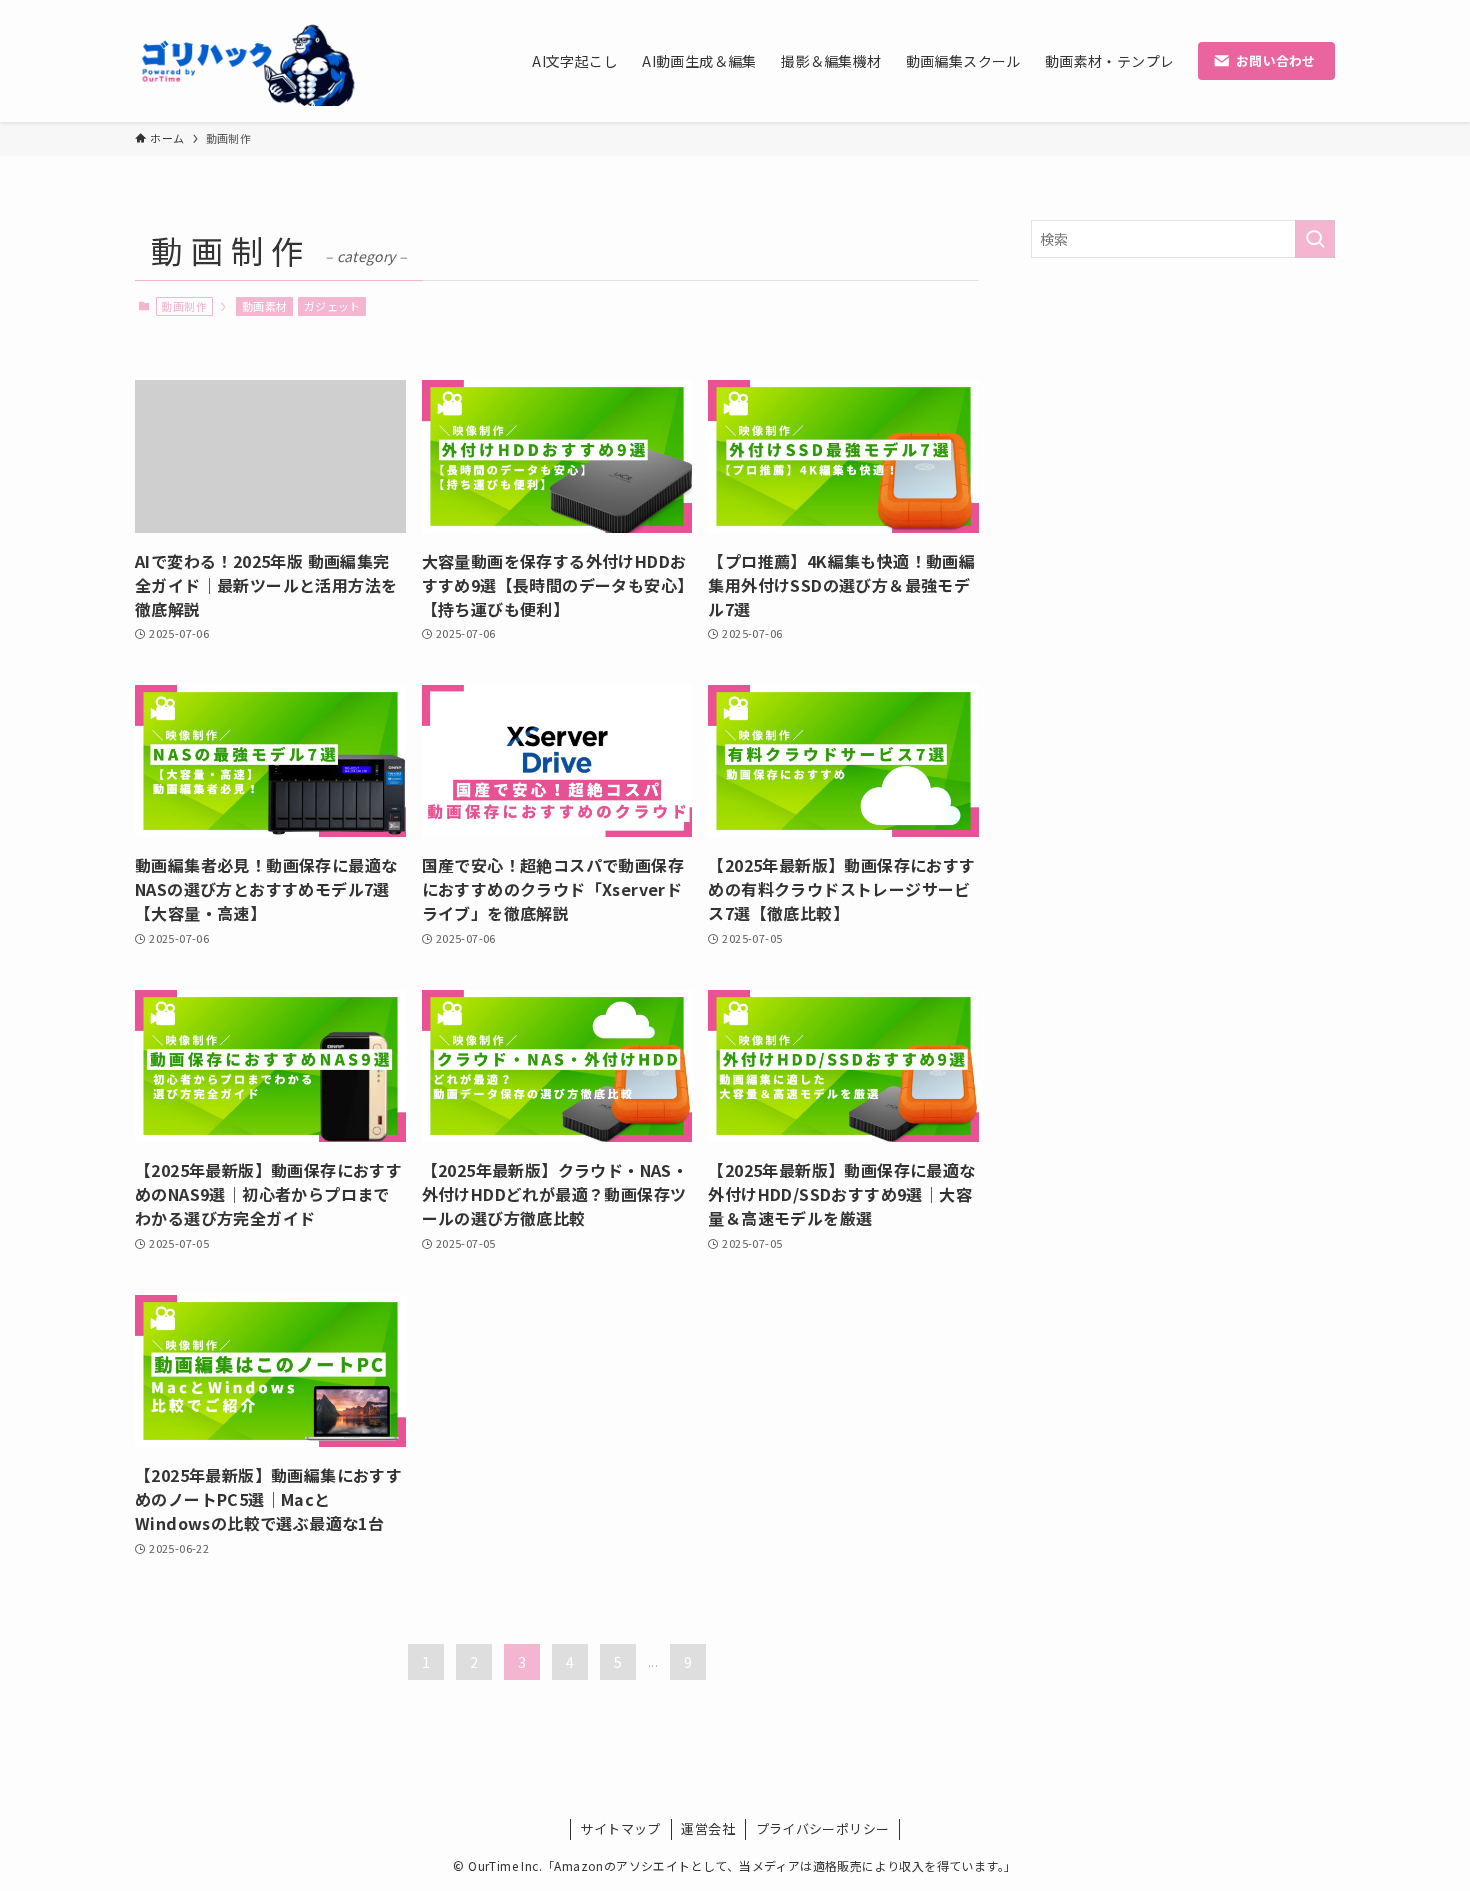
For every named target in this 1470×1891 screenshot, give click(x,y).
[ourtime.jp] (247, 61)
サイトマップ (620, 1828)
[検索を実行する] (1315, 239)
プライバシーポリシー (823, 1828)
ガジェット (332, 306)
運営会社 (708, 1828)
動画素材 (265, 306)
